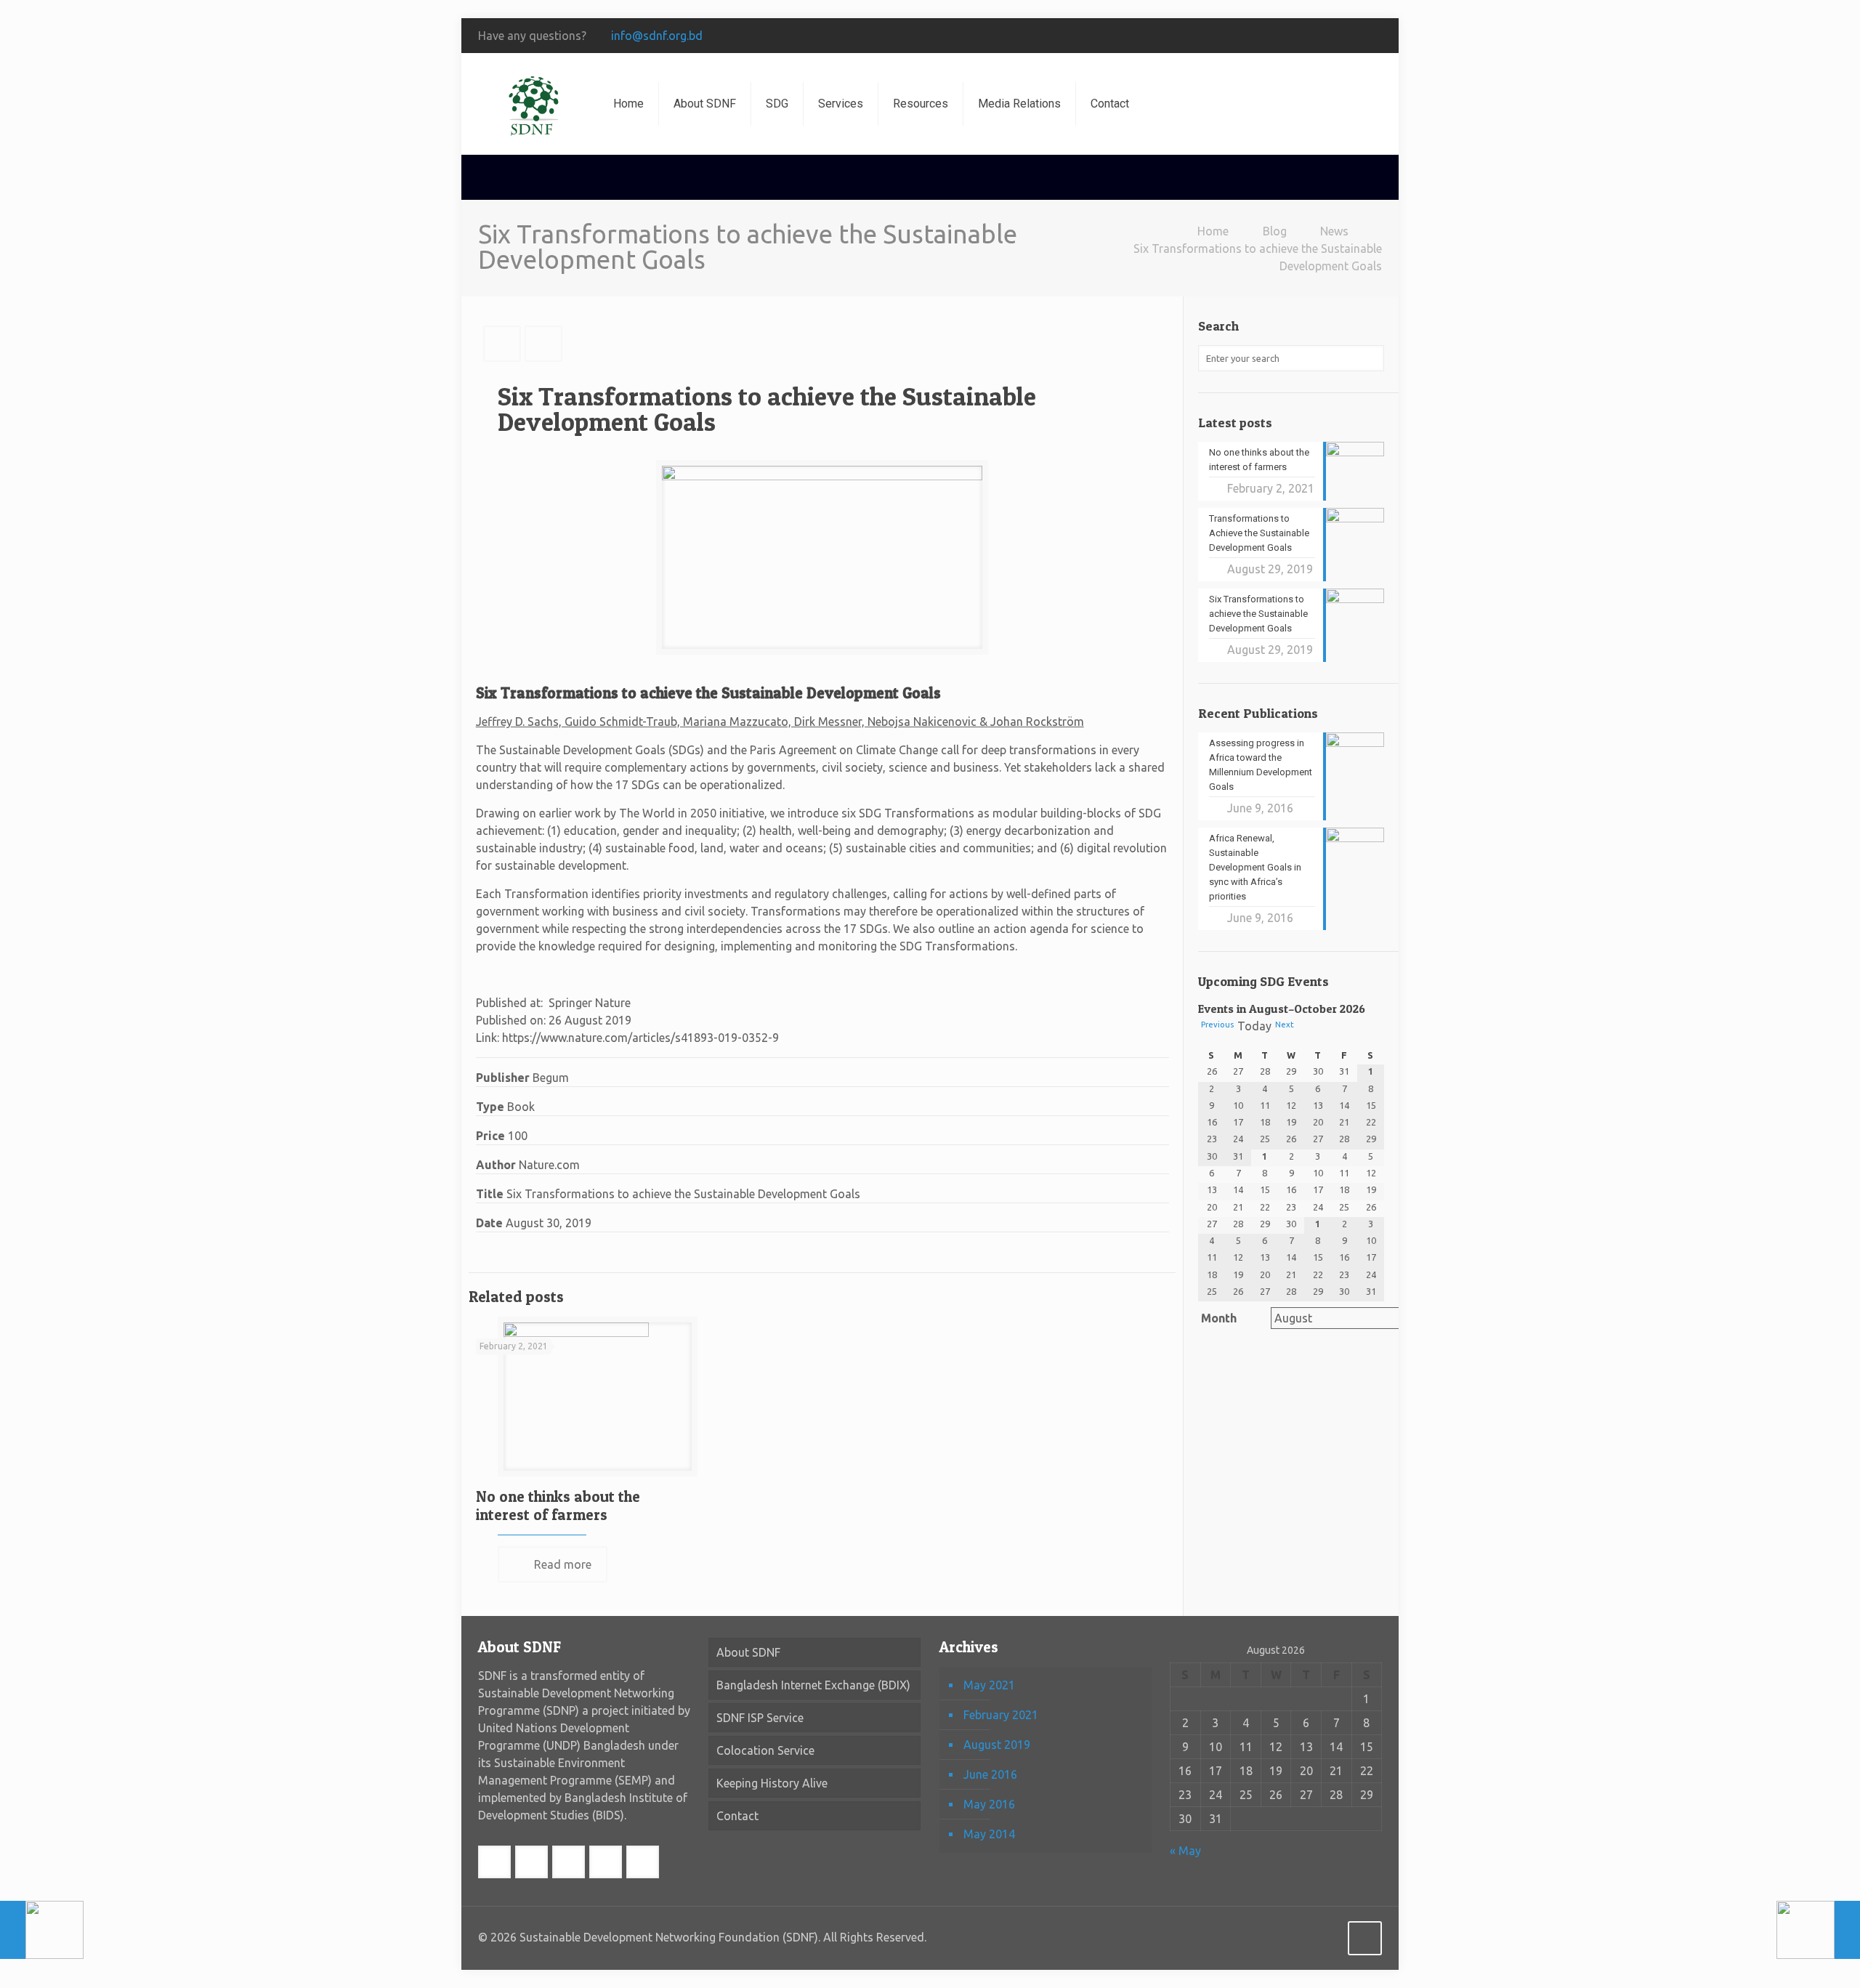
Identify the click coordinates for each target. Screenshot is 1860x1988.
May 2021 (989, 1685)
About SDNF (748, 1652)
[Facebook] (1237, 36)
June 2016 (990, 1774)
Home (1213, 231)
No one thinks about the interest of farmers (558, 1506)
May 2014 (989, 1834)
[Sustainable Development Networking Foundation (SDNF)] (535, 104)
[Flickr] (1335, 36)
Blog (1275, 231)
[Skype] (1217, 36)
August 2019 (997, 1745)
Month (1219, 1318)
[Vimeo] (1296, 36)
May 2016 (989, 1804)
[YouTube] (1315, 36)
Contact (737, 1816)
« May (1185, 1851)
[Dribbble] (1374, 36)
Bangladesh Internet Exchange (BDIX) (813, 1685)
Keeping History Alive (772, 1783)
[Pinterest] (1355, 36)
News (1334, 231)
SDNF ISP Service (760, 1718)
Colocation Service (765, 1750)
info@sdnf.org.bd (657, 36)
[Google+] (1257, 36)
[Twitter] (1276, 36)
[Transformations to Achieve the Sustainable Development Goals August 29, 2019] (1818, 1930)
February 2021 (1001, 1715)
